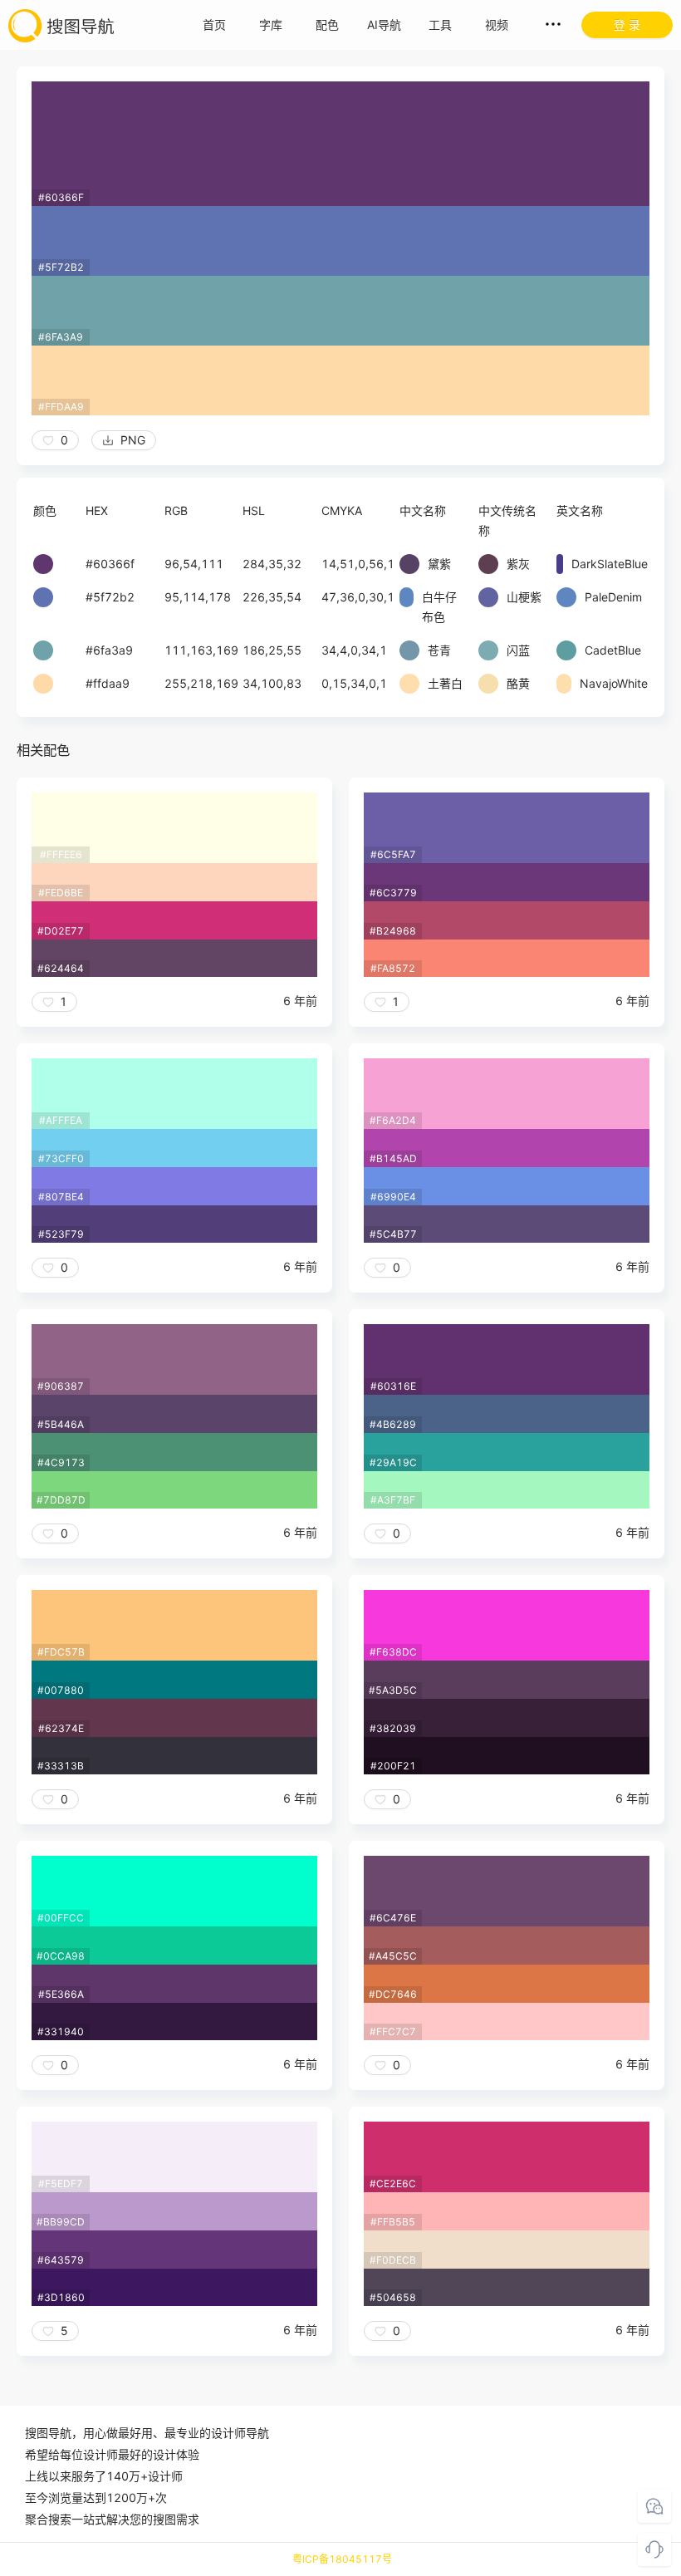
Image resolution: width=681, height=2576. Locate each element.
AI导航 (384, 25)
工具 (440, 25)
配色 (327, 25)
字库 (271, 25)
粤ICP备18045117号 (342, 2559)
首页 (214, 25)
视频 (497, 25)
